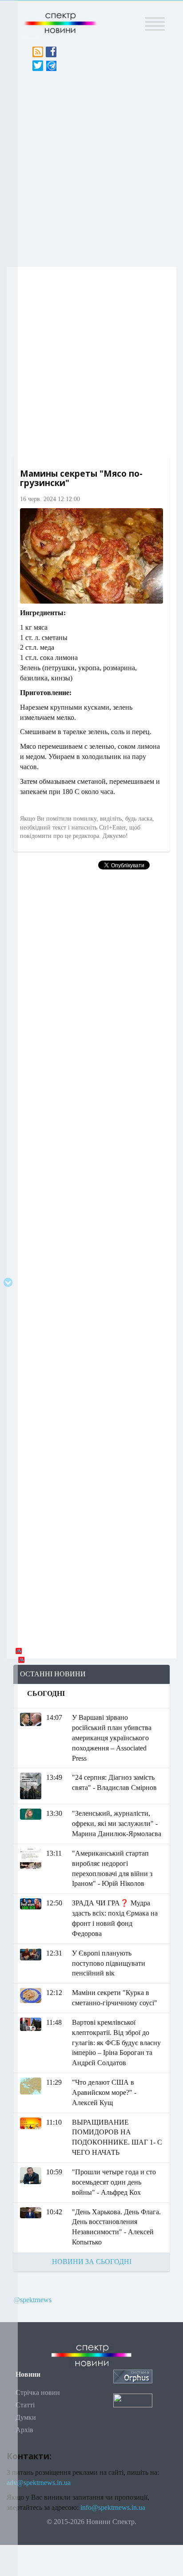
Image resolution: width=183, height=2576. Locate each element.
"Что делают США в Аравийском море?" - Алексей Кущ (104, 2092)
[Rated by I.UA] (133, 2400)
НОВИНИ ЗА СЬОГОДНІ (92, 2262)
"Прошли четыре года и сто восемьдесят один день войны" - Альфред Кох (114, 2182)
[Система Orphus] (133, 2376)
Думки (26, 2417)
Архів (24, 2430)
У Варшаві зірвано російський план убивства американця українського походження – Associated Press (112, 1738)
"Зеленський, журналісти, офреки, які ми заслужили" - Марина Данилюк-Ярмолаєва (117, 1823)
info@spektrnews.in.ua (113, 2507)
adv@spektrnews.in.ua (39, 2483)
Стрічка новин (38, 2392)
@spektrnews (32, 2300)
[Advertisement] (91, 166)
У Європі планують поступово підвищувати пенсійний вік (109, 1963)
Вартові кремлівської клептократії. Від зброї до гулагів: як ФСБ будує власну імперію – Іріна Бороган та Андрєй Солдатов (116, 2043)
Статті (25, 2405)
